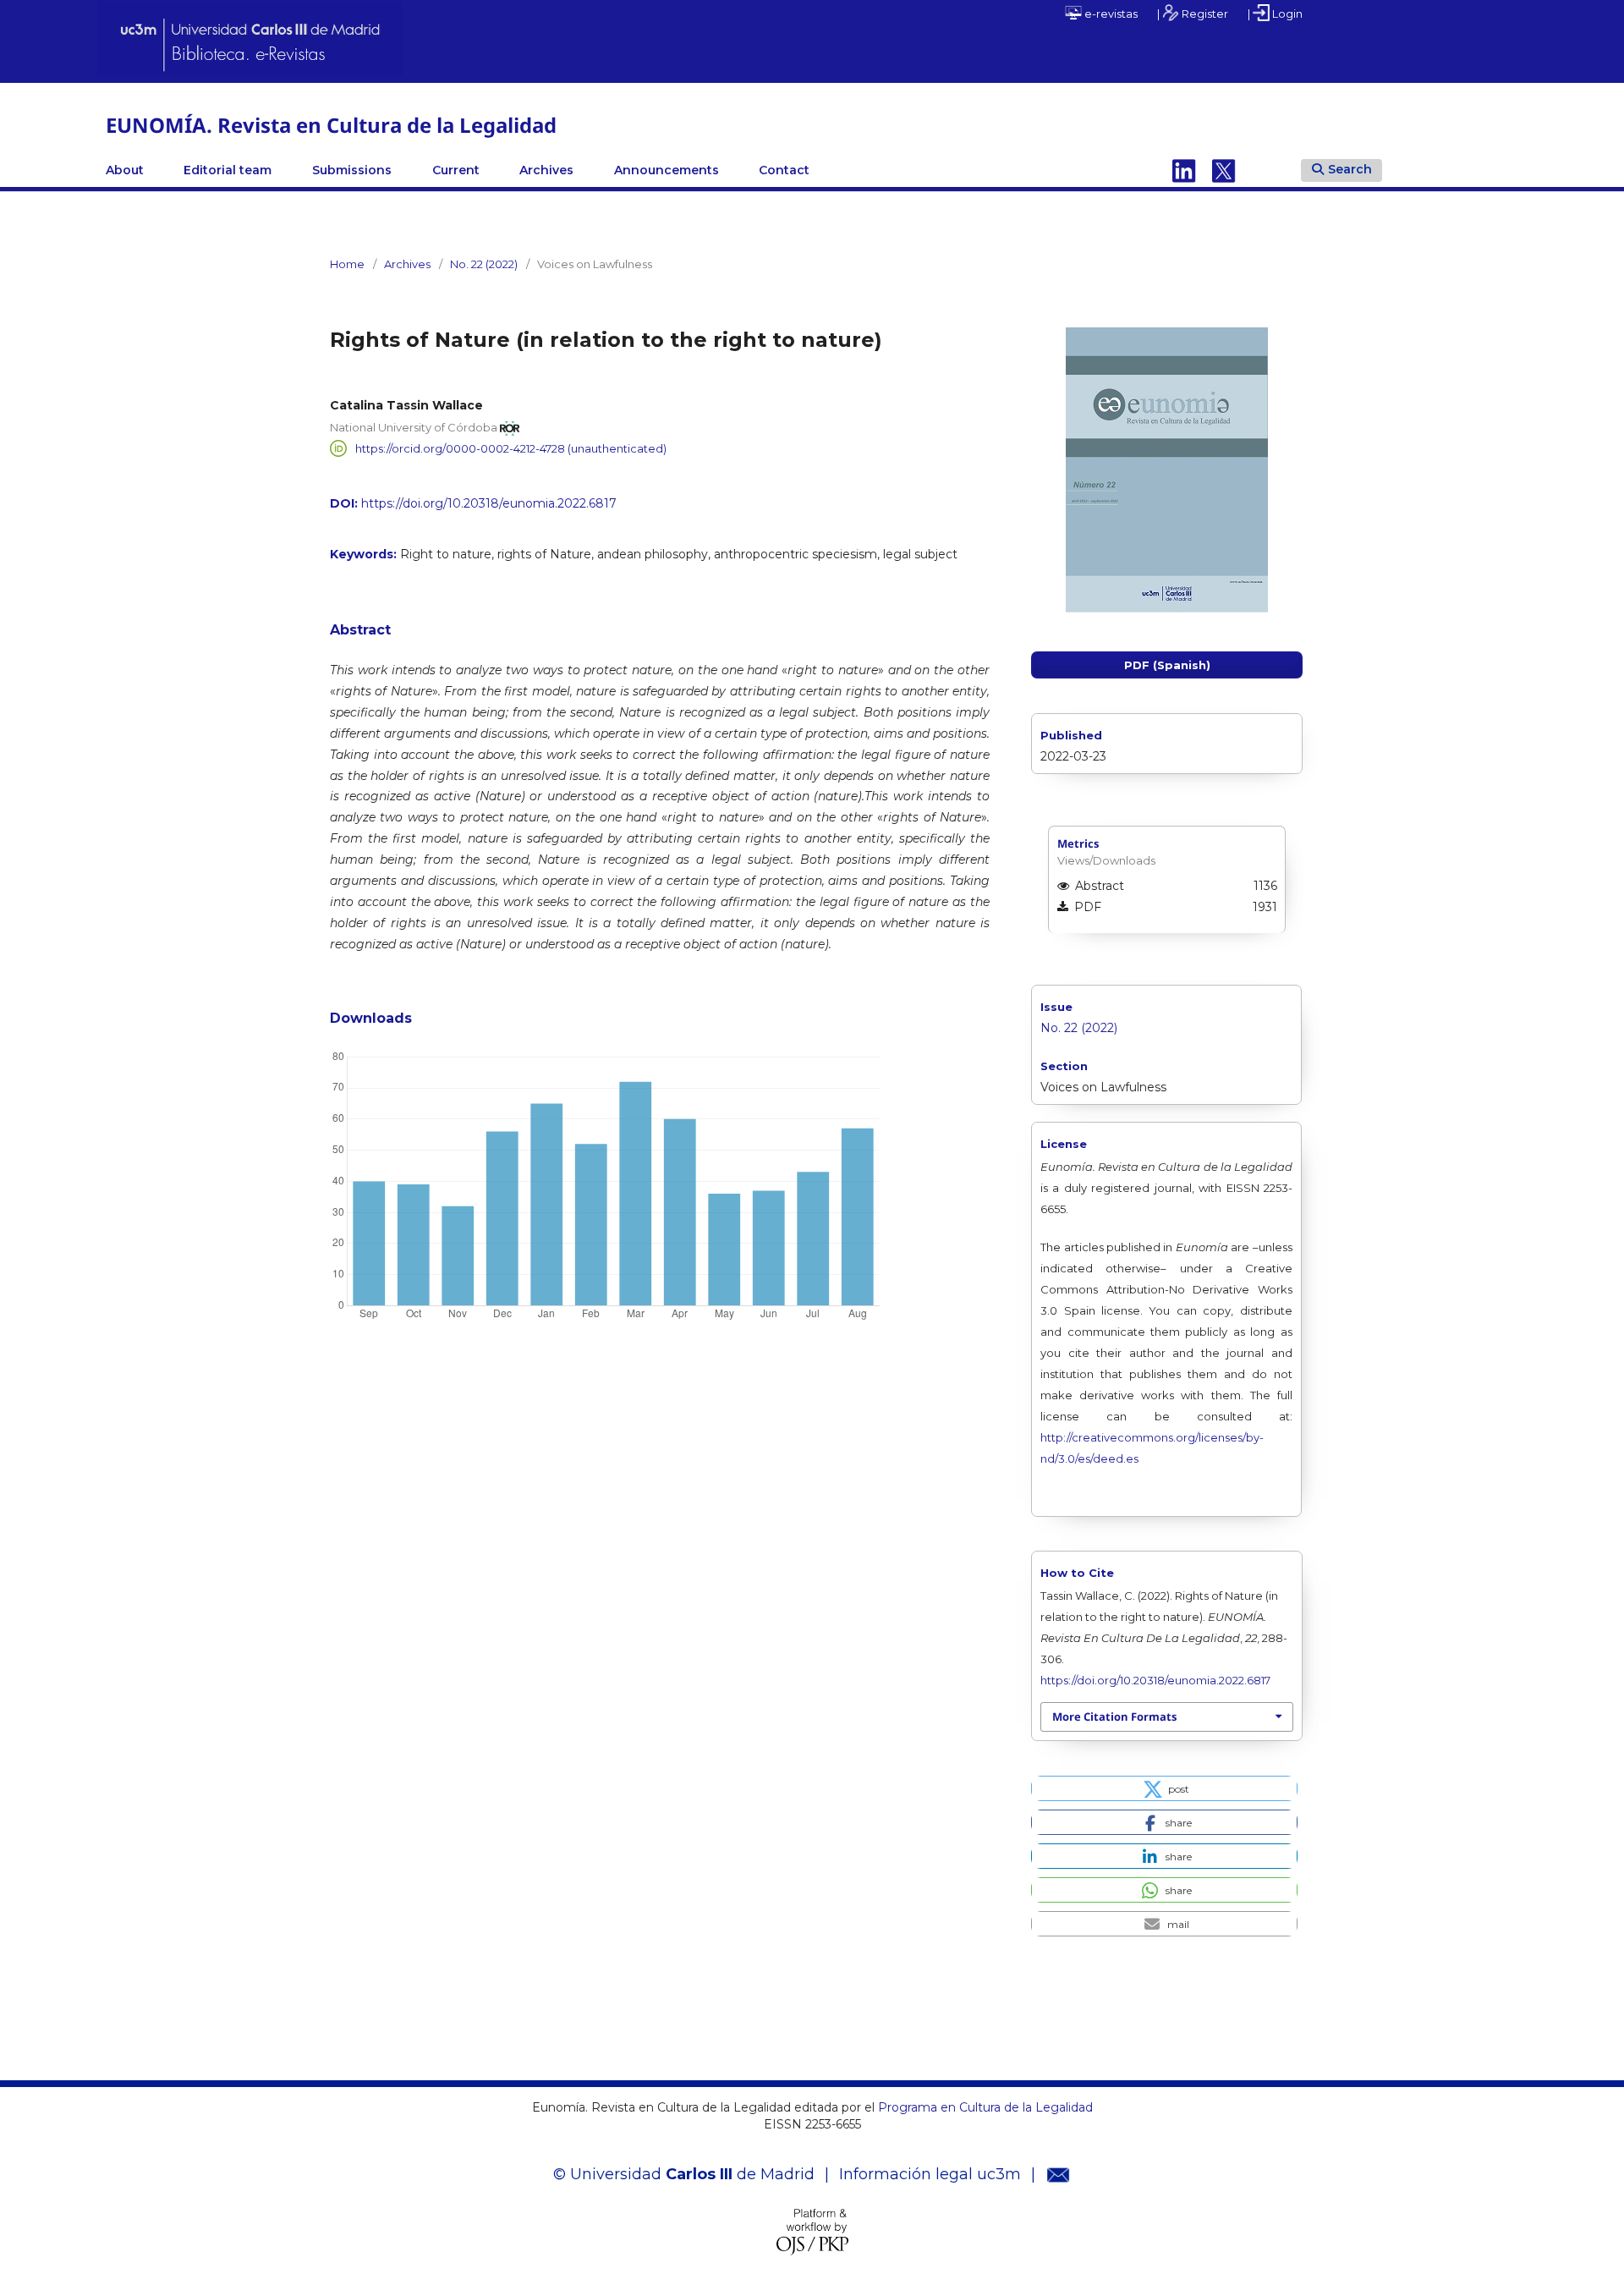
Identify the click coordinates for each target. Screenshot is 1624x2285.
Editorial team (228, 170)
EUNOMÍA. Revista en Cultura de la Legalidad (331, 125)
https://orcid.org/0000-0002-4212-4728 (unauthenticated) (511, 448)
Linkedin (1184, 170)
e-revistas (1110, 14)
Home (347, 264)
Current (456, 170)
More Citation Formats (1114, 1716)
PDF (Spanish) (1167, 665)
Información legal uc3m (930, 2174)
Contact (784, 170)
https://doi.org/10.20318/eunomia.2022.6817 (489, 503)
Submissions (352, 170)
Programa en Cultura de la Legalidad (984, 2107)
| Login (1275, 14)
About (125, 170)
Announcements (667, 170)
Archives (546, 170)
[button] (1164, 1788)
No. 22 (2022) (484, 264)
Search (1350, 169)
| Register (1193, 14)
